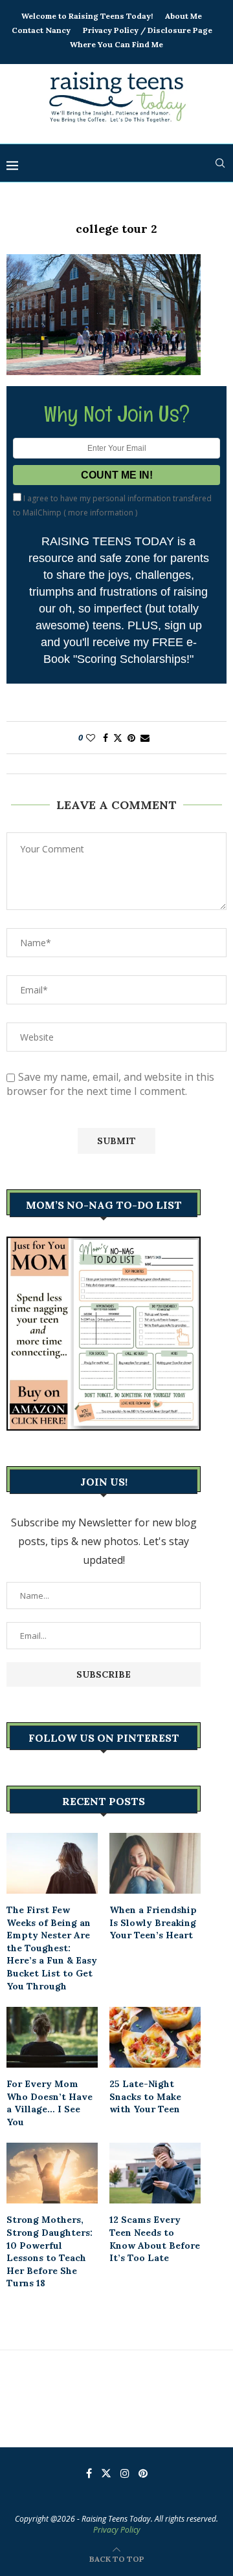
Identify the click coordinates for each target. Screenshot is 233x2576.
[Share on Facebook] (105, 738)
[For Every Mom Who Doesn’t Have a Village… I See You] (52, 2037)
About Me (183, 16)
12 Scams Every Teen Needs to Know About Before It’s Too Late (155, 2239)
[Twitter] (106, 2473)
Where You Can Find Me (116, 44)
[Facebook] (89, 2473)
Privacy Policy (117, 2530)
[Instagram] (125, 2473)
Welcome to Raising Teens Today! (87, 16)
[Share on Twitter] (118, 738)
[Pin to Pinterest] (131, 738)
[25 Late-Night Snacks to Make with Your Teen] (155, 2037)
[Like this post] (91, 738)
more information (101, 513)
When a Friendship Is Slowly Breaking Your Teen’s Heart (153, 1922)
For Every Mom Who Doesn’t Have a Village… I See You (50, 2103)
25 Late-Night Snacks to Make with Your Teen (145, 2096)
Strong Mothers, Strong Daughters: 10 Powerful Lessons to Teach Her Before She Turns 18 (50, 2251)
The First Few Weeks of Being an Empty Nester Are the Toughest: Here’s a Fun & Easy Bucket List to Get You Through (52, 1948)
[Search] (220, 163)
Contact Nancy (41, 30)
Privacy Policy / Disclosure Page (148, 30)
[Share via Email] (145, 738)
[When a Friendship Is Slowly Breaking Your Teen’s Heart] (155, 1863)
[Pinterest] (143, 2473)
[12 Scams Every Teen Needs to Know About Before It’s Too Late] (155, 2173)
